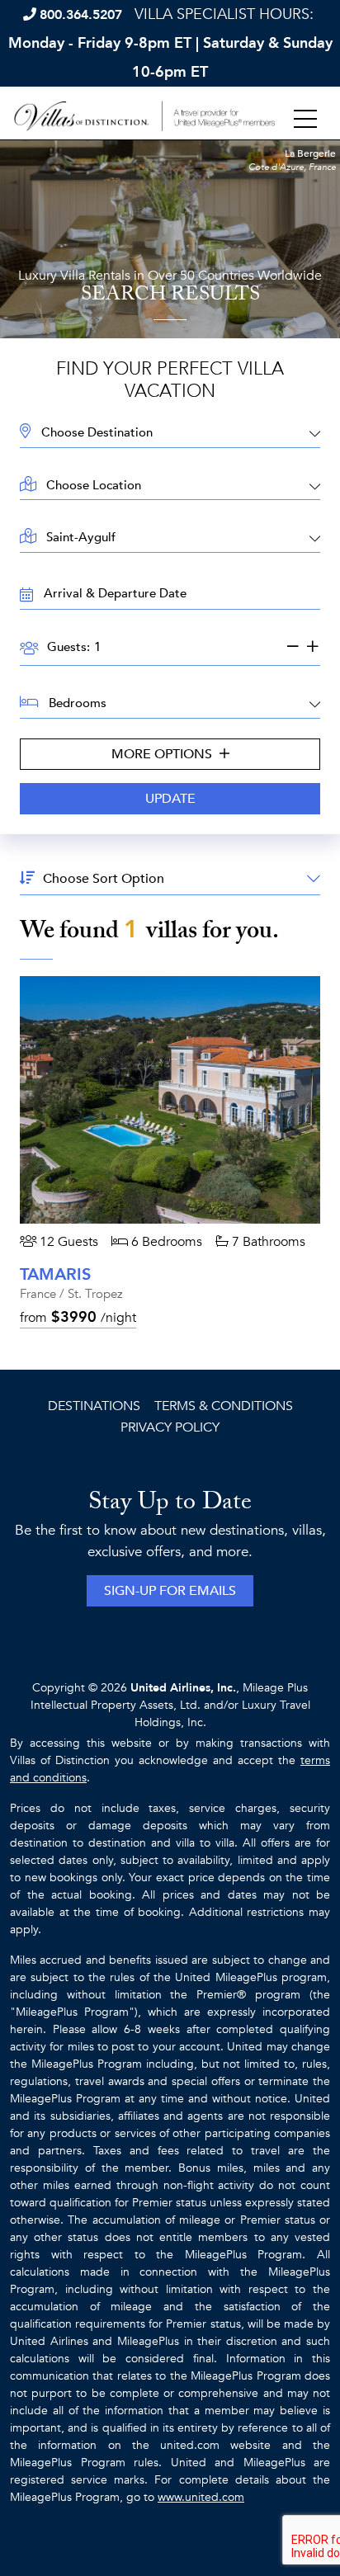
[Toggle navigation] (305, 120)
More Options (163, 754)
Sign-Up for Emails (170, 1591)
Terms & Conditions (224, 1406)
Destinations (94, 1406)
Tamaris (55, 1274)
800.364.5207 (81, 15)
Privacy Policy (170, 1427)
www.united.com (201, 2497)
